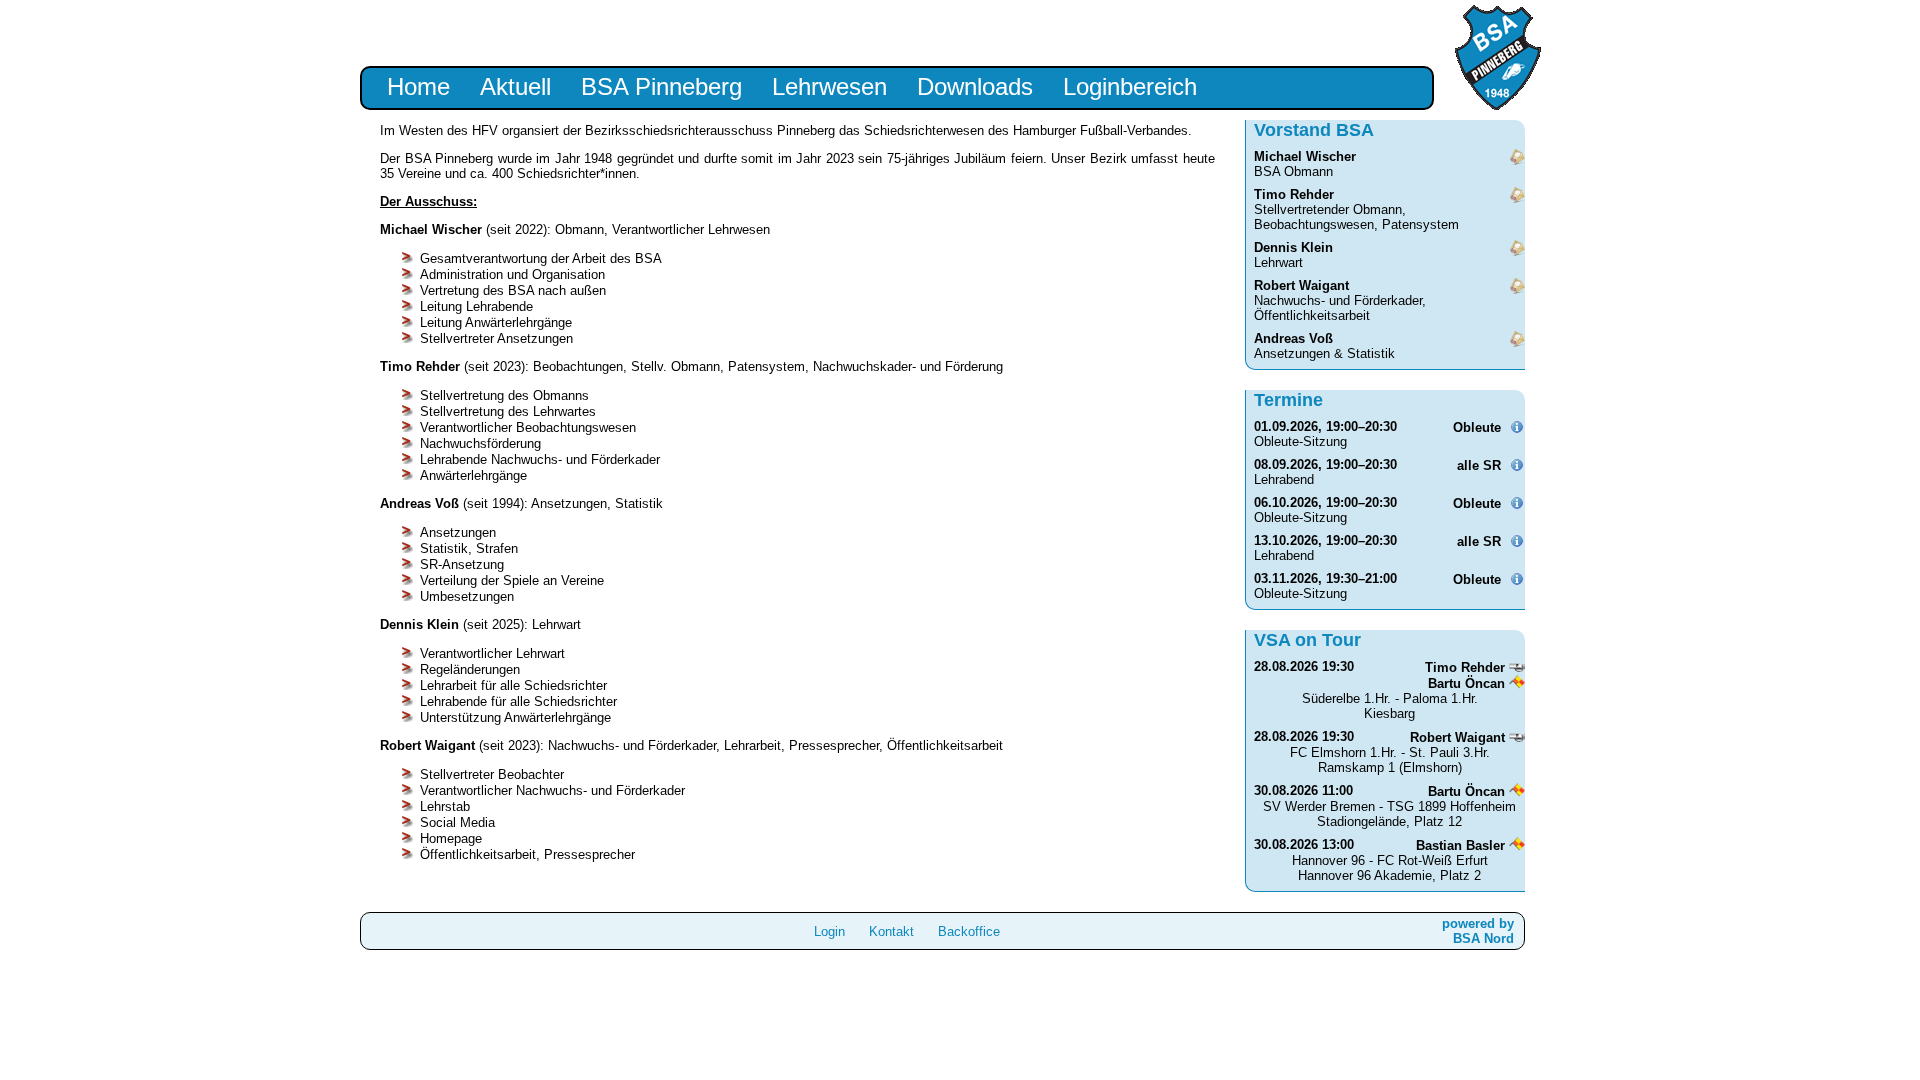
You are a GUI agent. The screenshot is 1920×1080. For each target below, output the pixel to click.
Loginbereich (1130, 86)
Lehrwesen (829, 86)
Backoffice (969, 931)
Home (418, 86)
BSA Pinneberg (661, 86)
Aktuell (515, 86)
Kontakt (891, 931)
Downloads (975, 86)
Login (829, 931)
